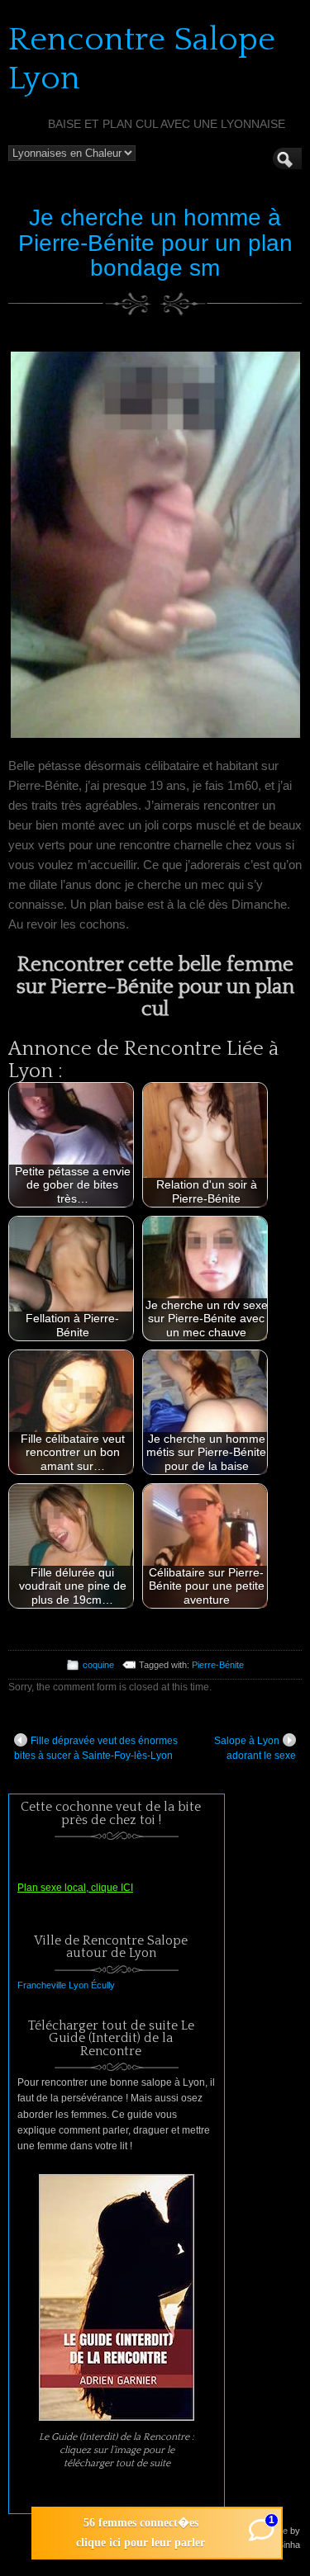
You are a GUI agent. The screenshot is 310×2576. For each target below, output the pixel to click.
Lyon (79, 1985)
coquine (98, 1665)
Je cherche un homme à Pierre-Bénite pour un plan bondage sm (155, 243)
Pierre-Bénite (218, 1665)
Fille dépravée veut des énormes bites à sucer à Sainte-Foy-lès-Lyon (96, 1748)
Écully (103, 1985)
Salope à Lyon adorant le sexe (255, 1748)
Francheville (42, 1985)
